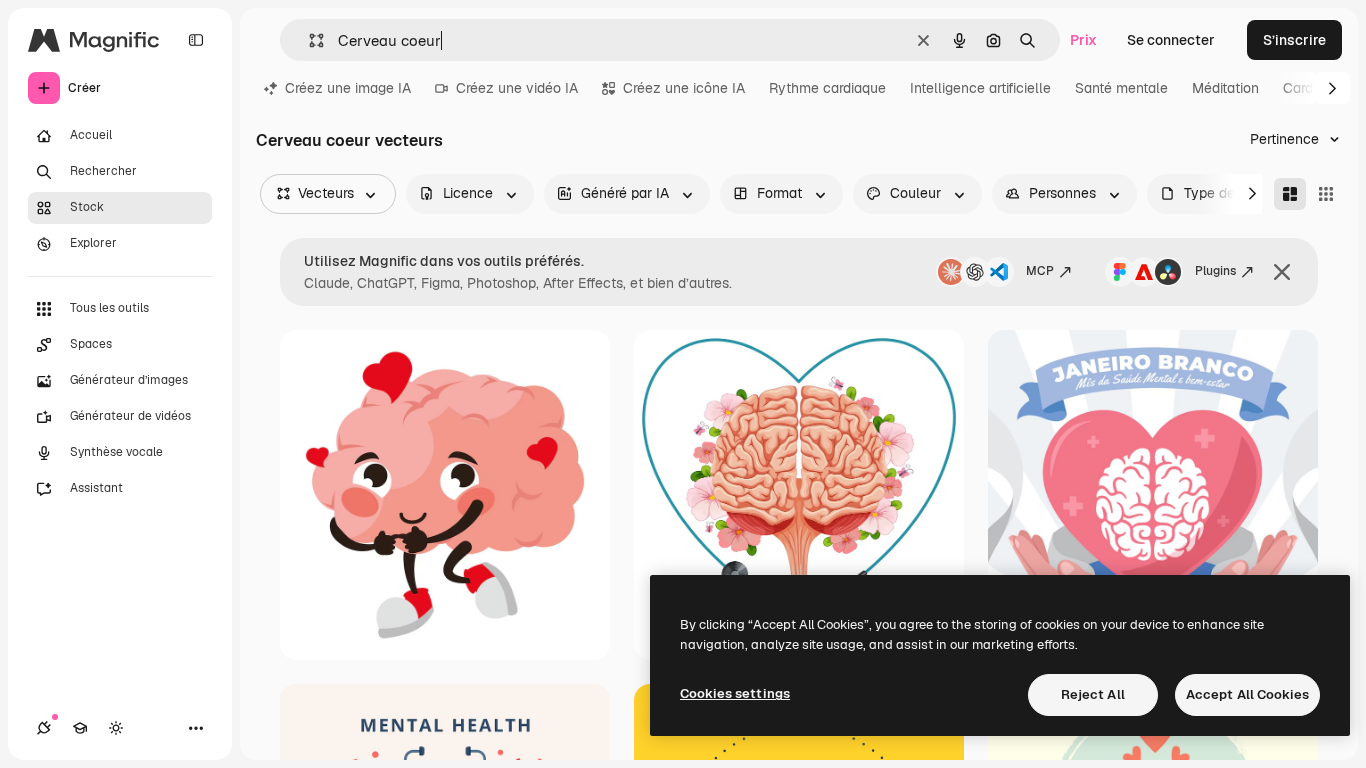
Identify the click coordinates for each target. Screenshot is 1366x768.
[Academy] (80, 728)
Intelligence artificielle (980, 88)
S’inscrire (1294, 40)
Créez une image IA (348, 88)
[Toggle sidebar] (196, 40)
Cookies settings (735, 693)
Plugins (1215, 271)
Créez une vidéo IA (517, 88)
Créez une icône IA (684, 88)
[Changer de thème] (116, 728)
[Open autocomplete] (308, 40)
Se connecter (1171, 40)
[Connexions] (44, 728)
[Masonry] (1290, 194)
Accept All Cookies (1247, 694)
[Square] (1326, 194)
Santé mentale (1121, 88)
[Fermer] (1282, 272)
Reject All (1093, 694)
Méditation (1225, 88)
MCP (1040, 271)
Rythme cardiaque (827, 88)
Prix (1083, 40)
